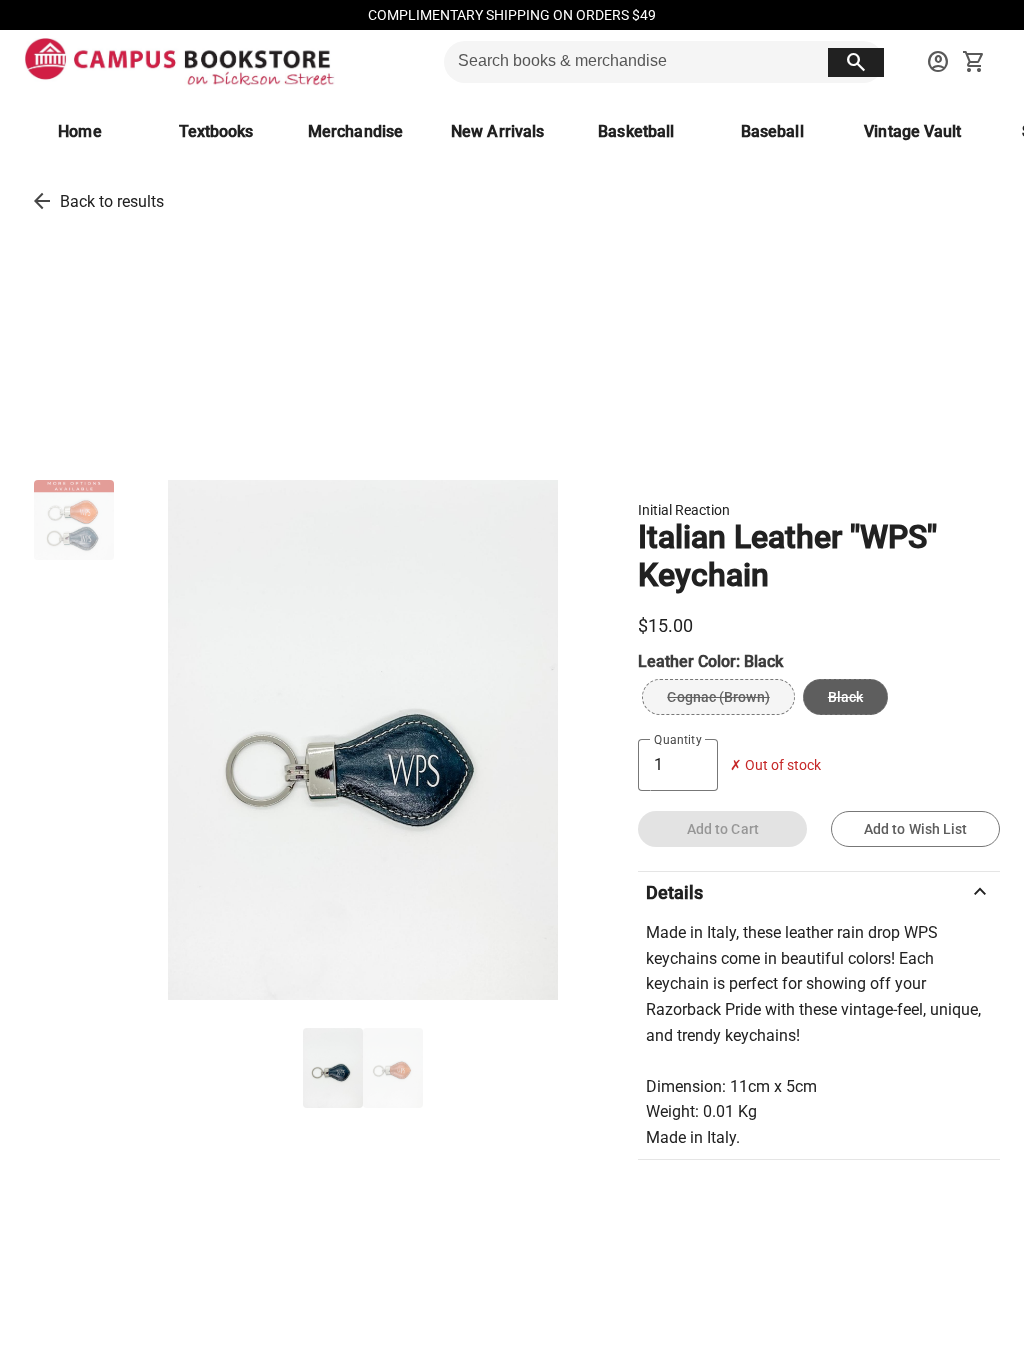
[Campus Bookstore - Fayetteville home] (179, 62)
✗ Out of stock (775, 765)
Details (819, 892)
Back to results (112, 201)
